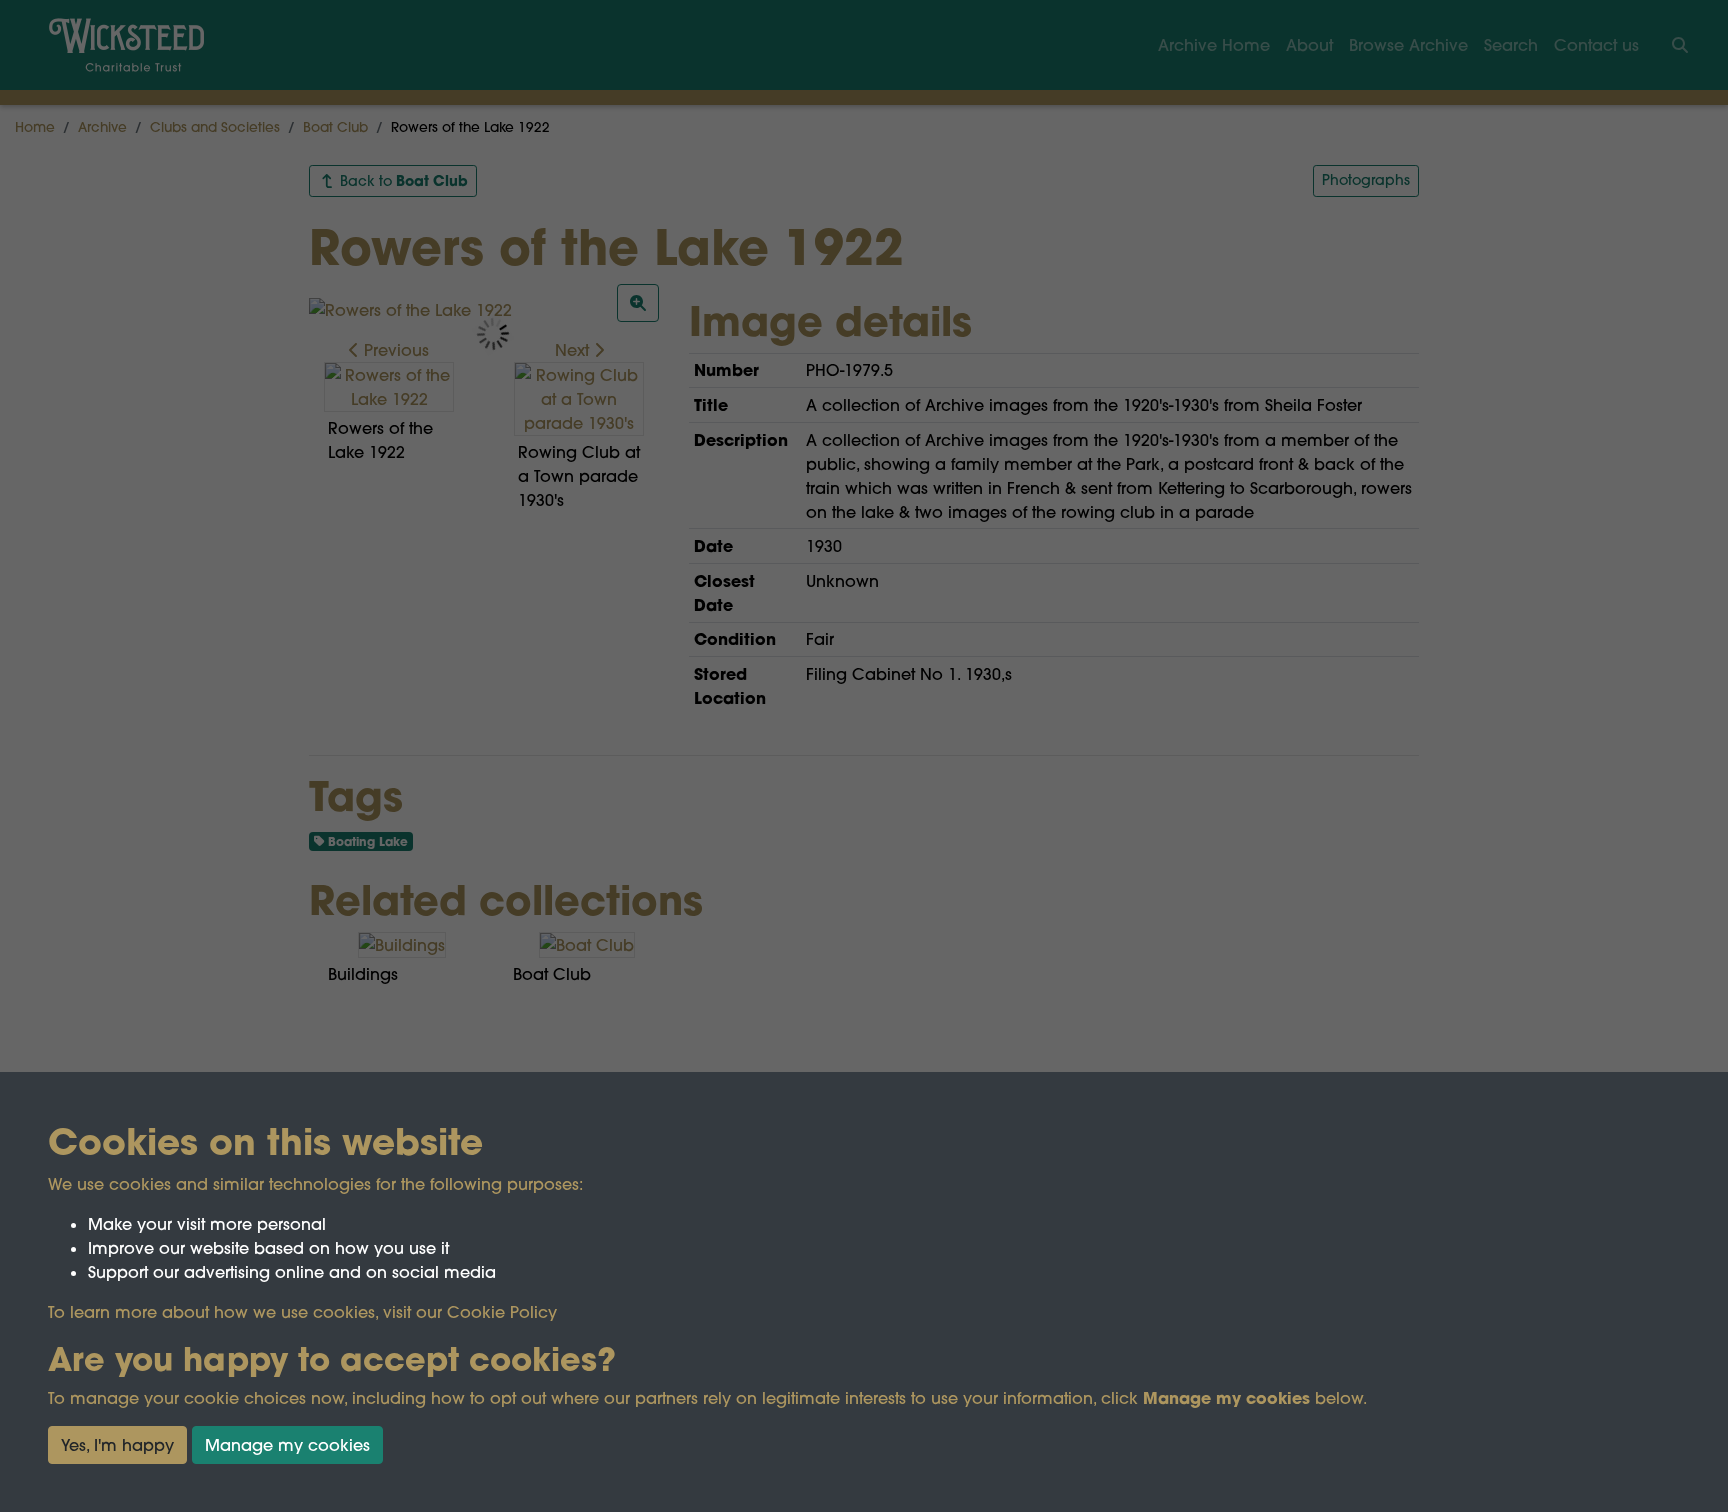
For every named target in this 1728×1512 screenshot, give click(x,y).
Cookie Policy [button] (502, 1312)
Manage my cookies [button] (287, 1445)
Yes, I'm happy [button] (117, 1445)
